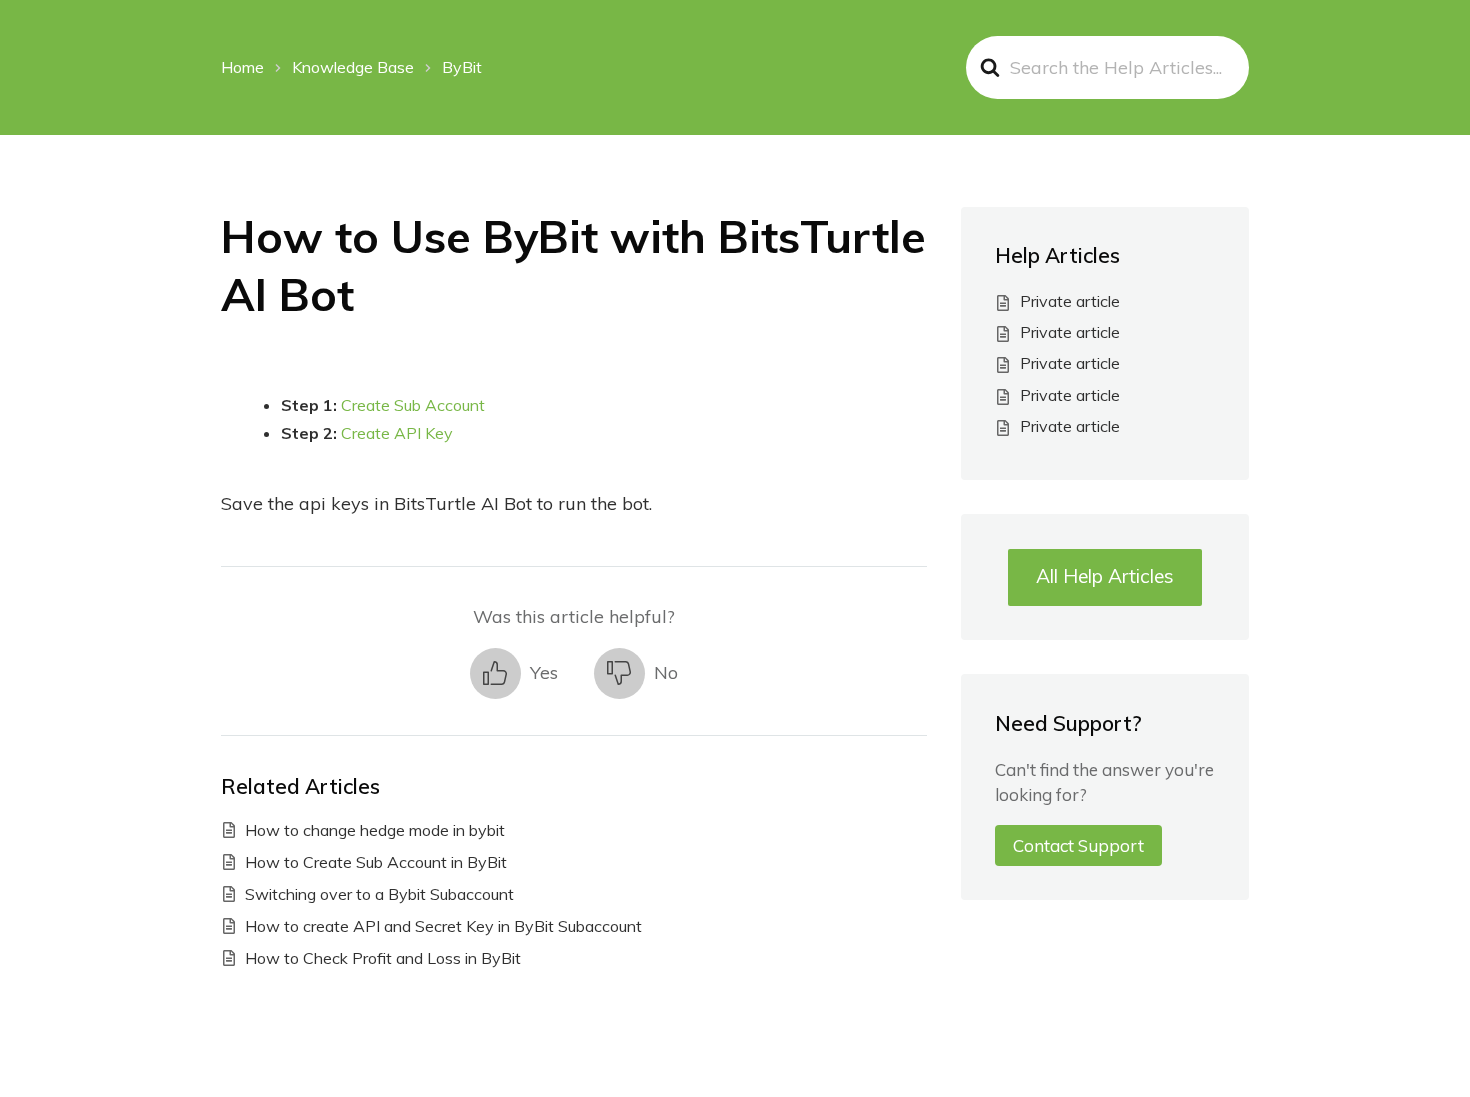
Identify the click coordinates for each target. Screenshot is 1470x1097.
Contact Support (1078, 845)
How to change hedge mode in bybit (375, 830)
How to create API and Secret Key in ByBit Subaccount (443, 926)
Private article (1070, 301)
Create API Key (397, 433)
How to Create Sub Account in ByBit (376, 862)
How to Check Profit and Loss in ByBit (383, 958)
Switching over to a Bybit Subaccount (379, 894)
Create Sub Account (413, 405)
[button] (514, 673)
